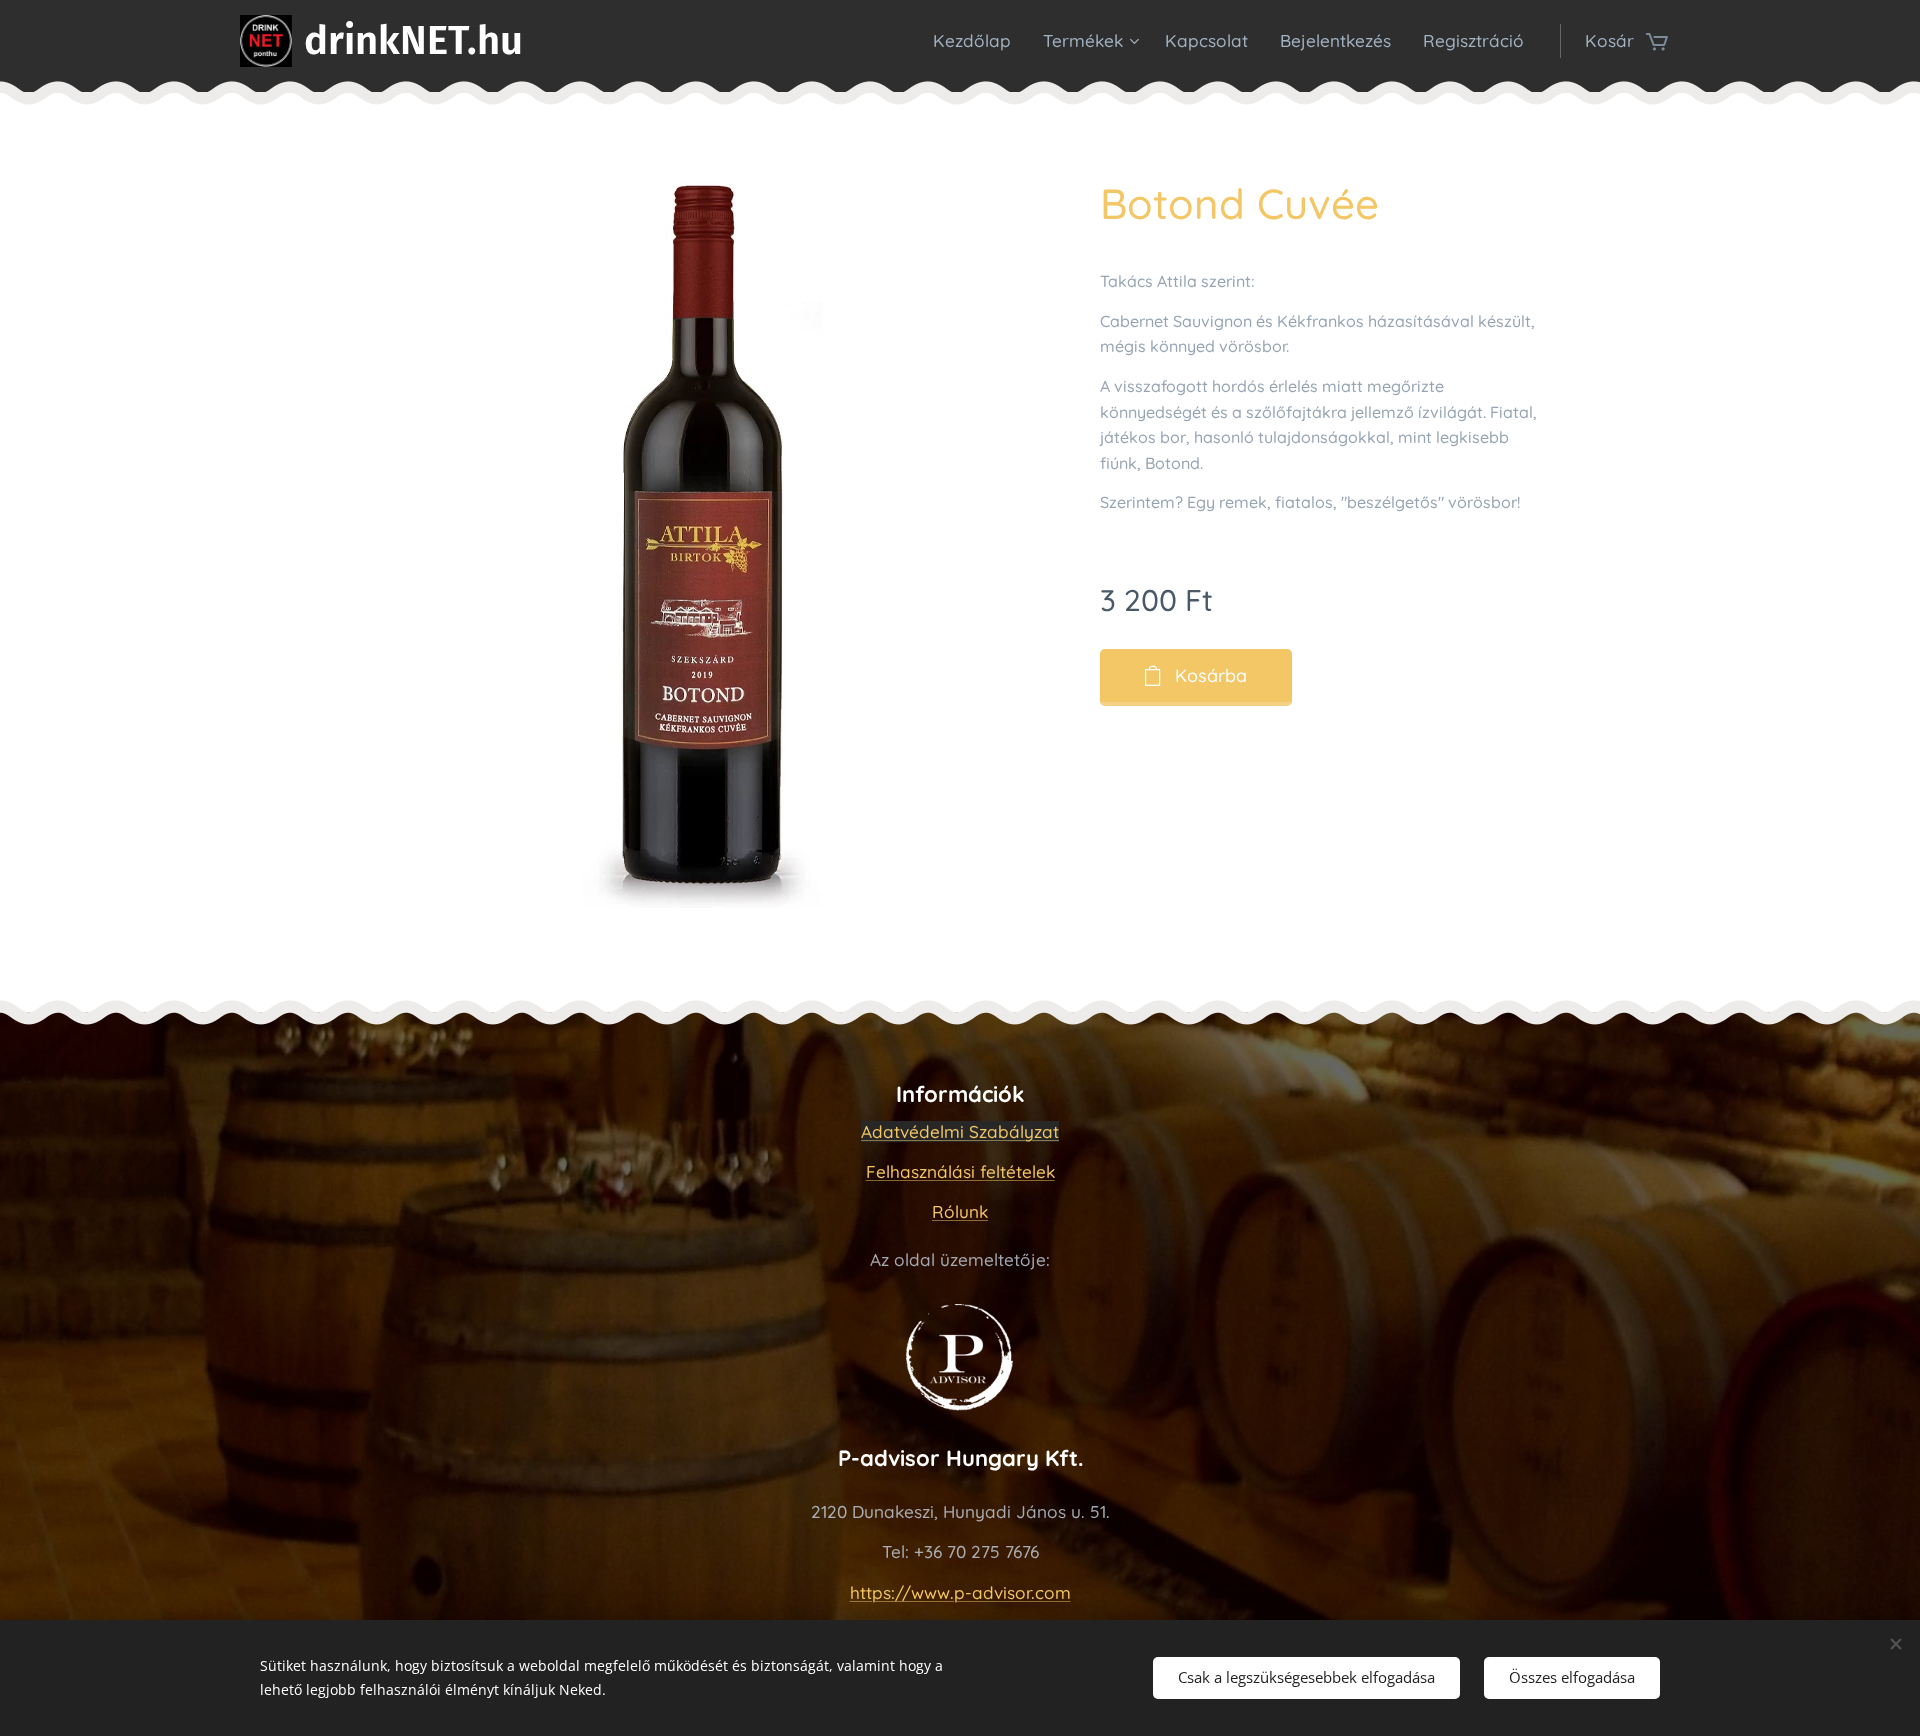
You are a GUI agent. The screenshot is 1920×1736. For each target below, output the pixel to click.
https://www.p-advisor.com (960, 1592)
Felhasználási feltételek (960, 1171)
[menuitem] (977, 41)
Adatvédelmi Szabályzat (960, 1131)
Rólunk (960, 1211)
